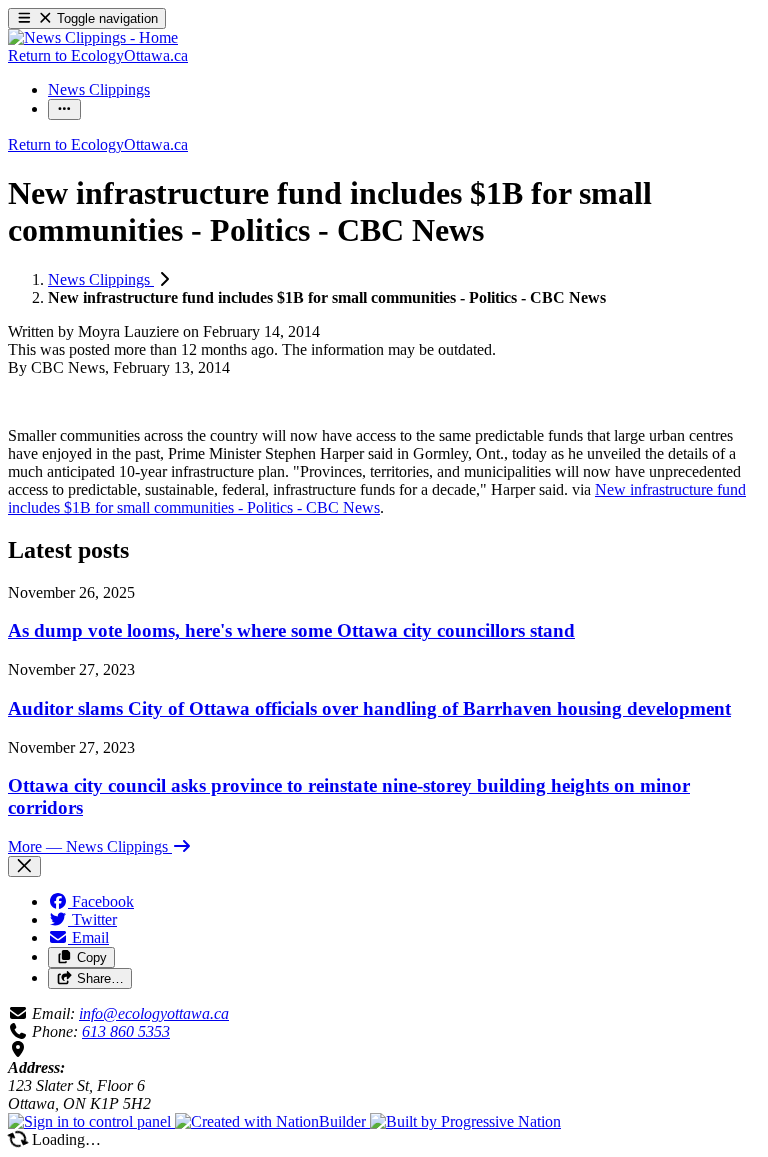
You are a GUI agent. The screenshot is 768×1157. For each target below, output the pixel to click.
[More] (64, 109)
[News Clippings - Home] (93, 37)
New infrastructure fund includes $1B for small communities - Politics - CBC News (377, 498)
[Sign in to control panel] (91, 1121)
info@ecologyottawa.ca (154, 1013)
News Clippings (101, 279)
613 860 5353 (126, 1031)
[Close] (24, 866)
